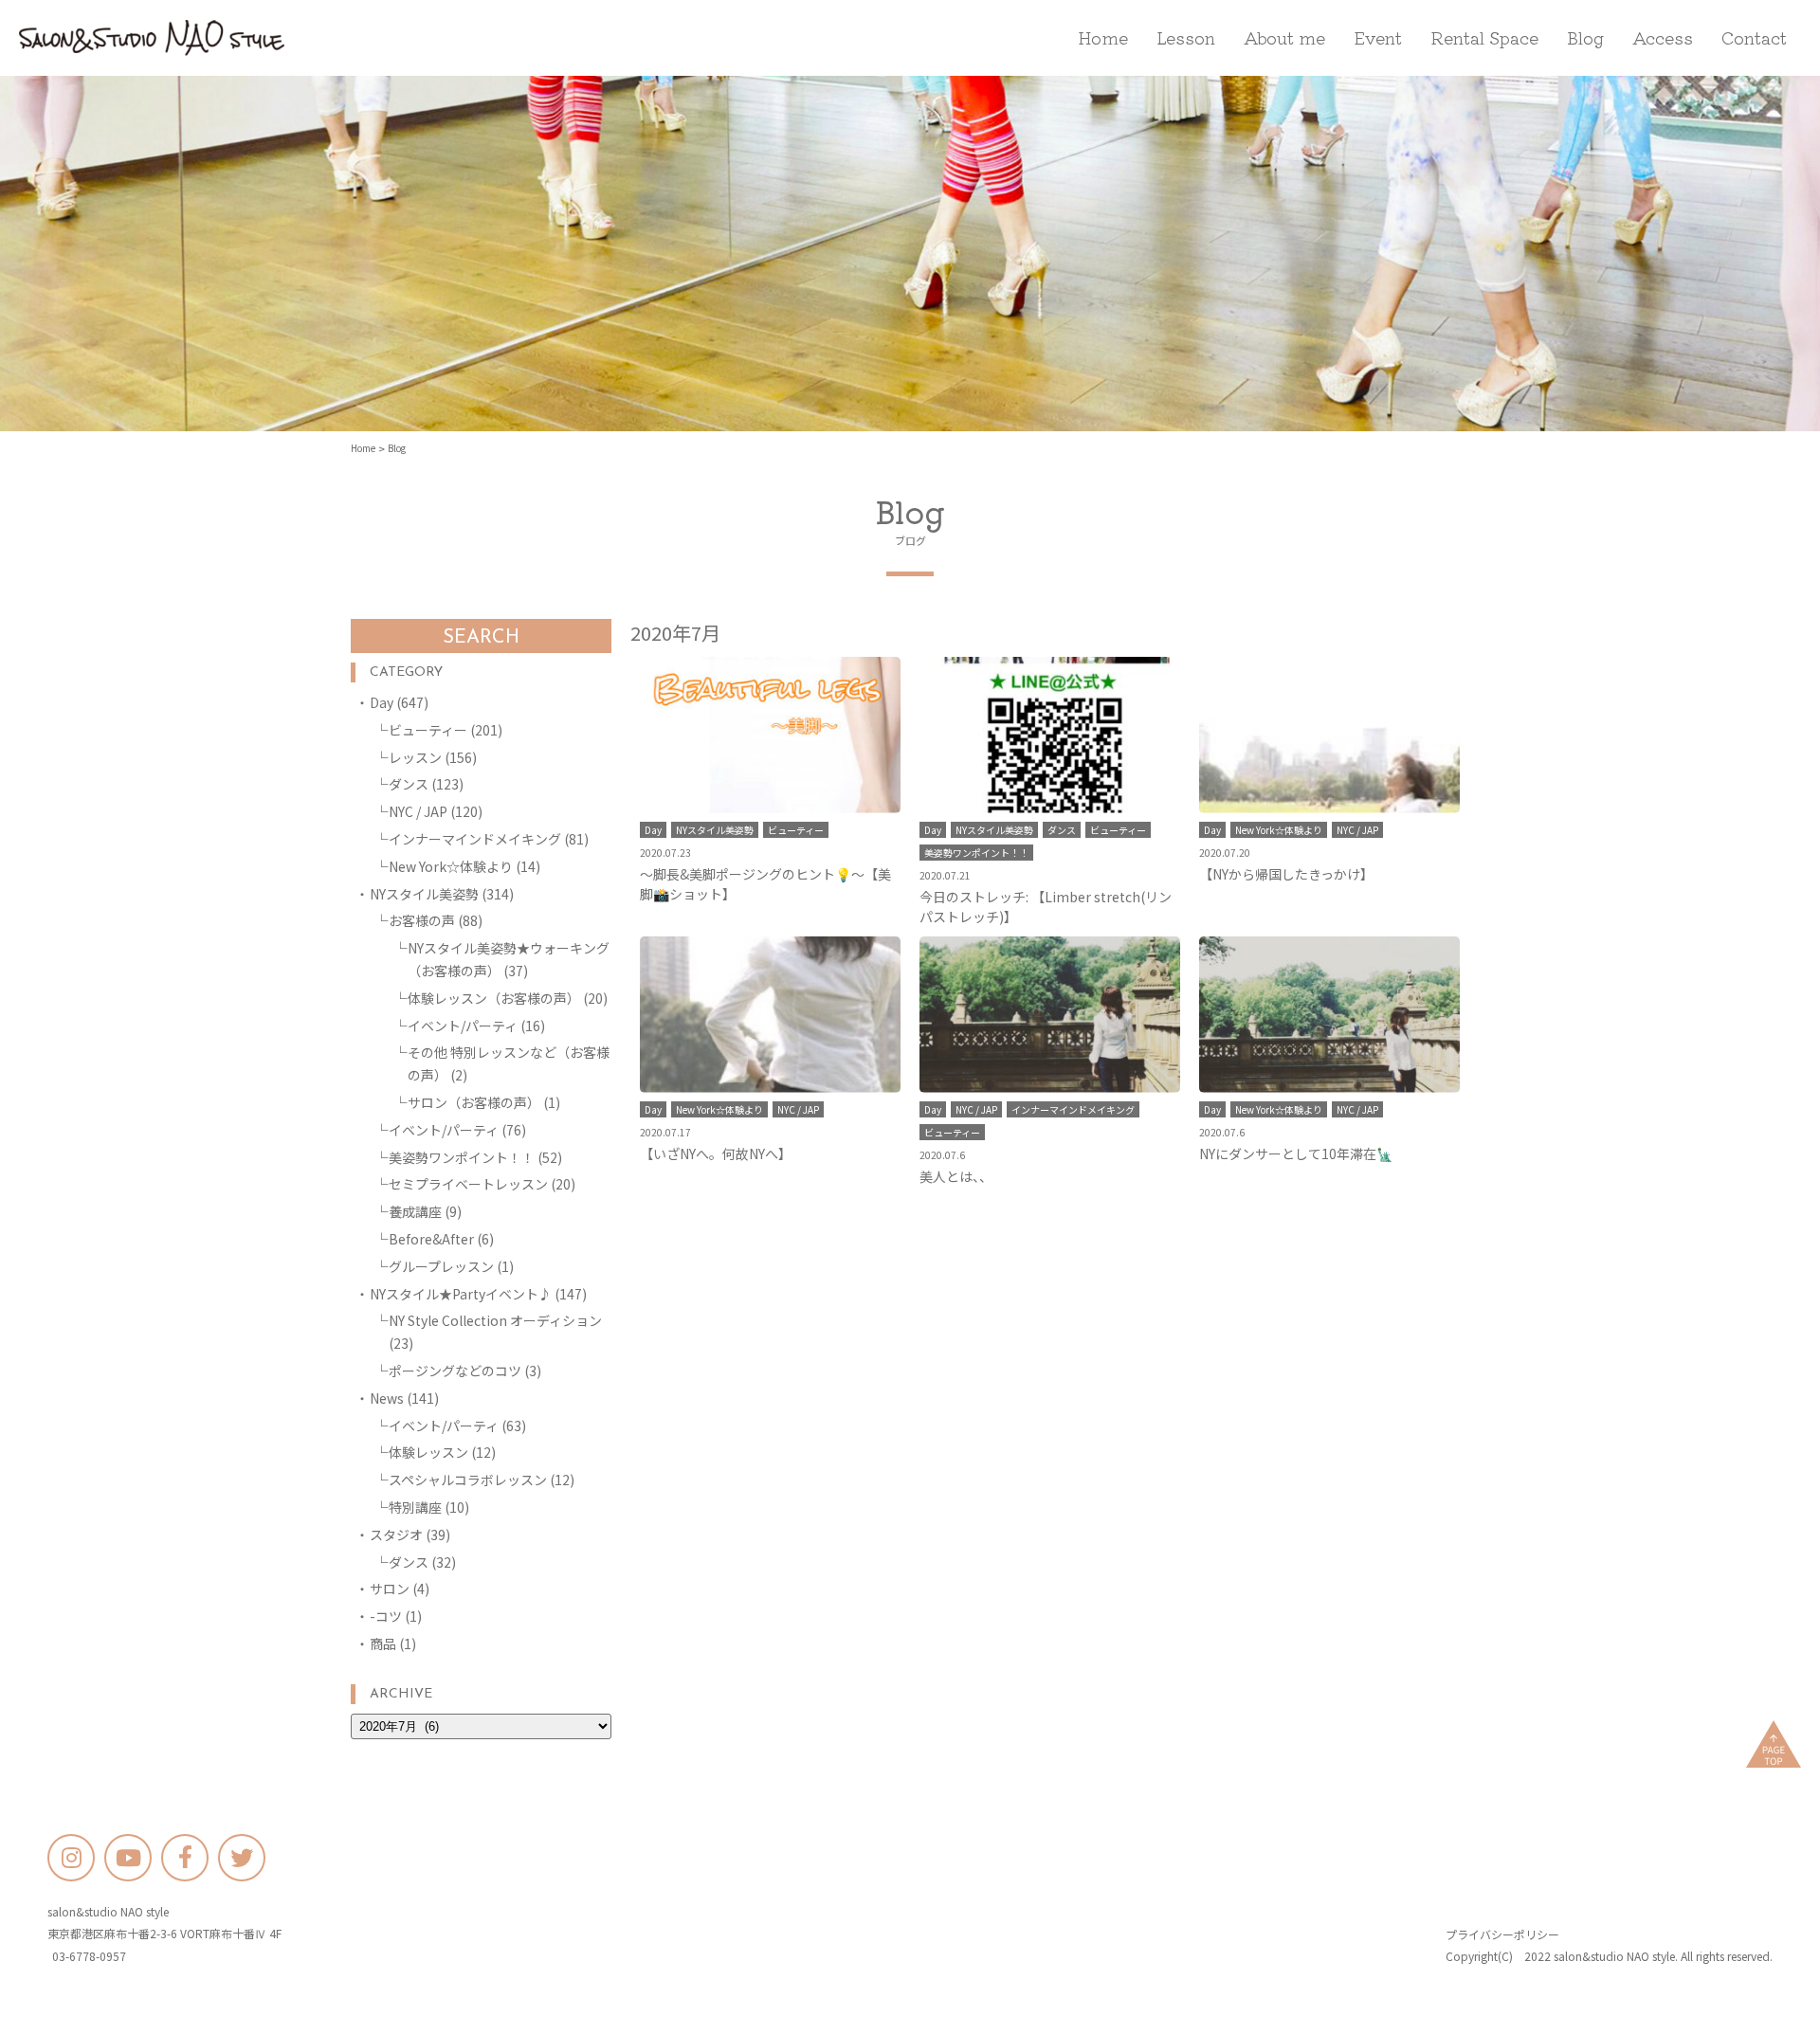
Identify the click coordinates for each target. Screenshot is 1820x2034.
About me (1284, 37)
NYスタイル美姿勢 (424, 894)
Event (1378, 37)
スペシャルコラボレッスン (468, 1480)
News (387, 1398)
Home (1103, 37)
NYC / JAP (418, 811)
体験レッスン (428, 1452)
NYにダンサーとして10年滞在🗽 (1296, 1153)
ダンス (409, 784)
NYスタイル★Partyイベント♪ (461, 1294)
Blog (1585, 37)
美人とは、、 (956, 1176)
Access (1663, 37)
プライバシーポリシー (1502, 1934)
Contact (1754, 37)
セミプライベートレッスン (468, 1184)
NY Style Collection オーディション (495, 1320)
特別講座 (415, 1507)
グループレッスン (441, 1266)
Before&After (431, 1239)
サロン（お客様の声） (474, 1102)
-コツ (386, 1616)
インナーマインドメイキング (475, 839)
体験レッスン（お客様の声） (494, 998)
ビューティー (428, 730)
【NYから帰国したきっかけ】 (1286, 874)
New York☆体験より (451, 866)
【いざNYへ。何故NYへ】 (716, 1153)
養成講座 (415, 1211)
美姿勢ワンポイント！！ (462, 1157)
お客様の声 (422, 920)
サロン (390, 1589)
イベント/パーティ (463, 1026)
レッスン (415, 757)
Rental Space (1484, 37)
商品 (383, 1644)
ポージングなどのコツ (455, 1371)
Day (382, 702)
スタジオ (396, 1535)
